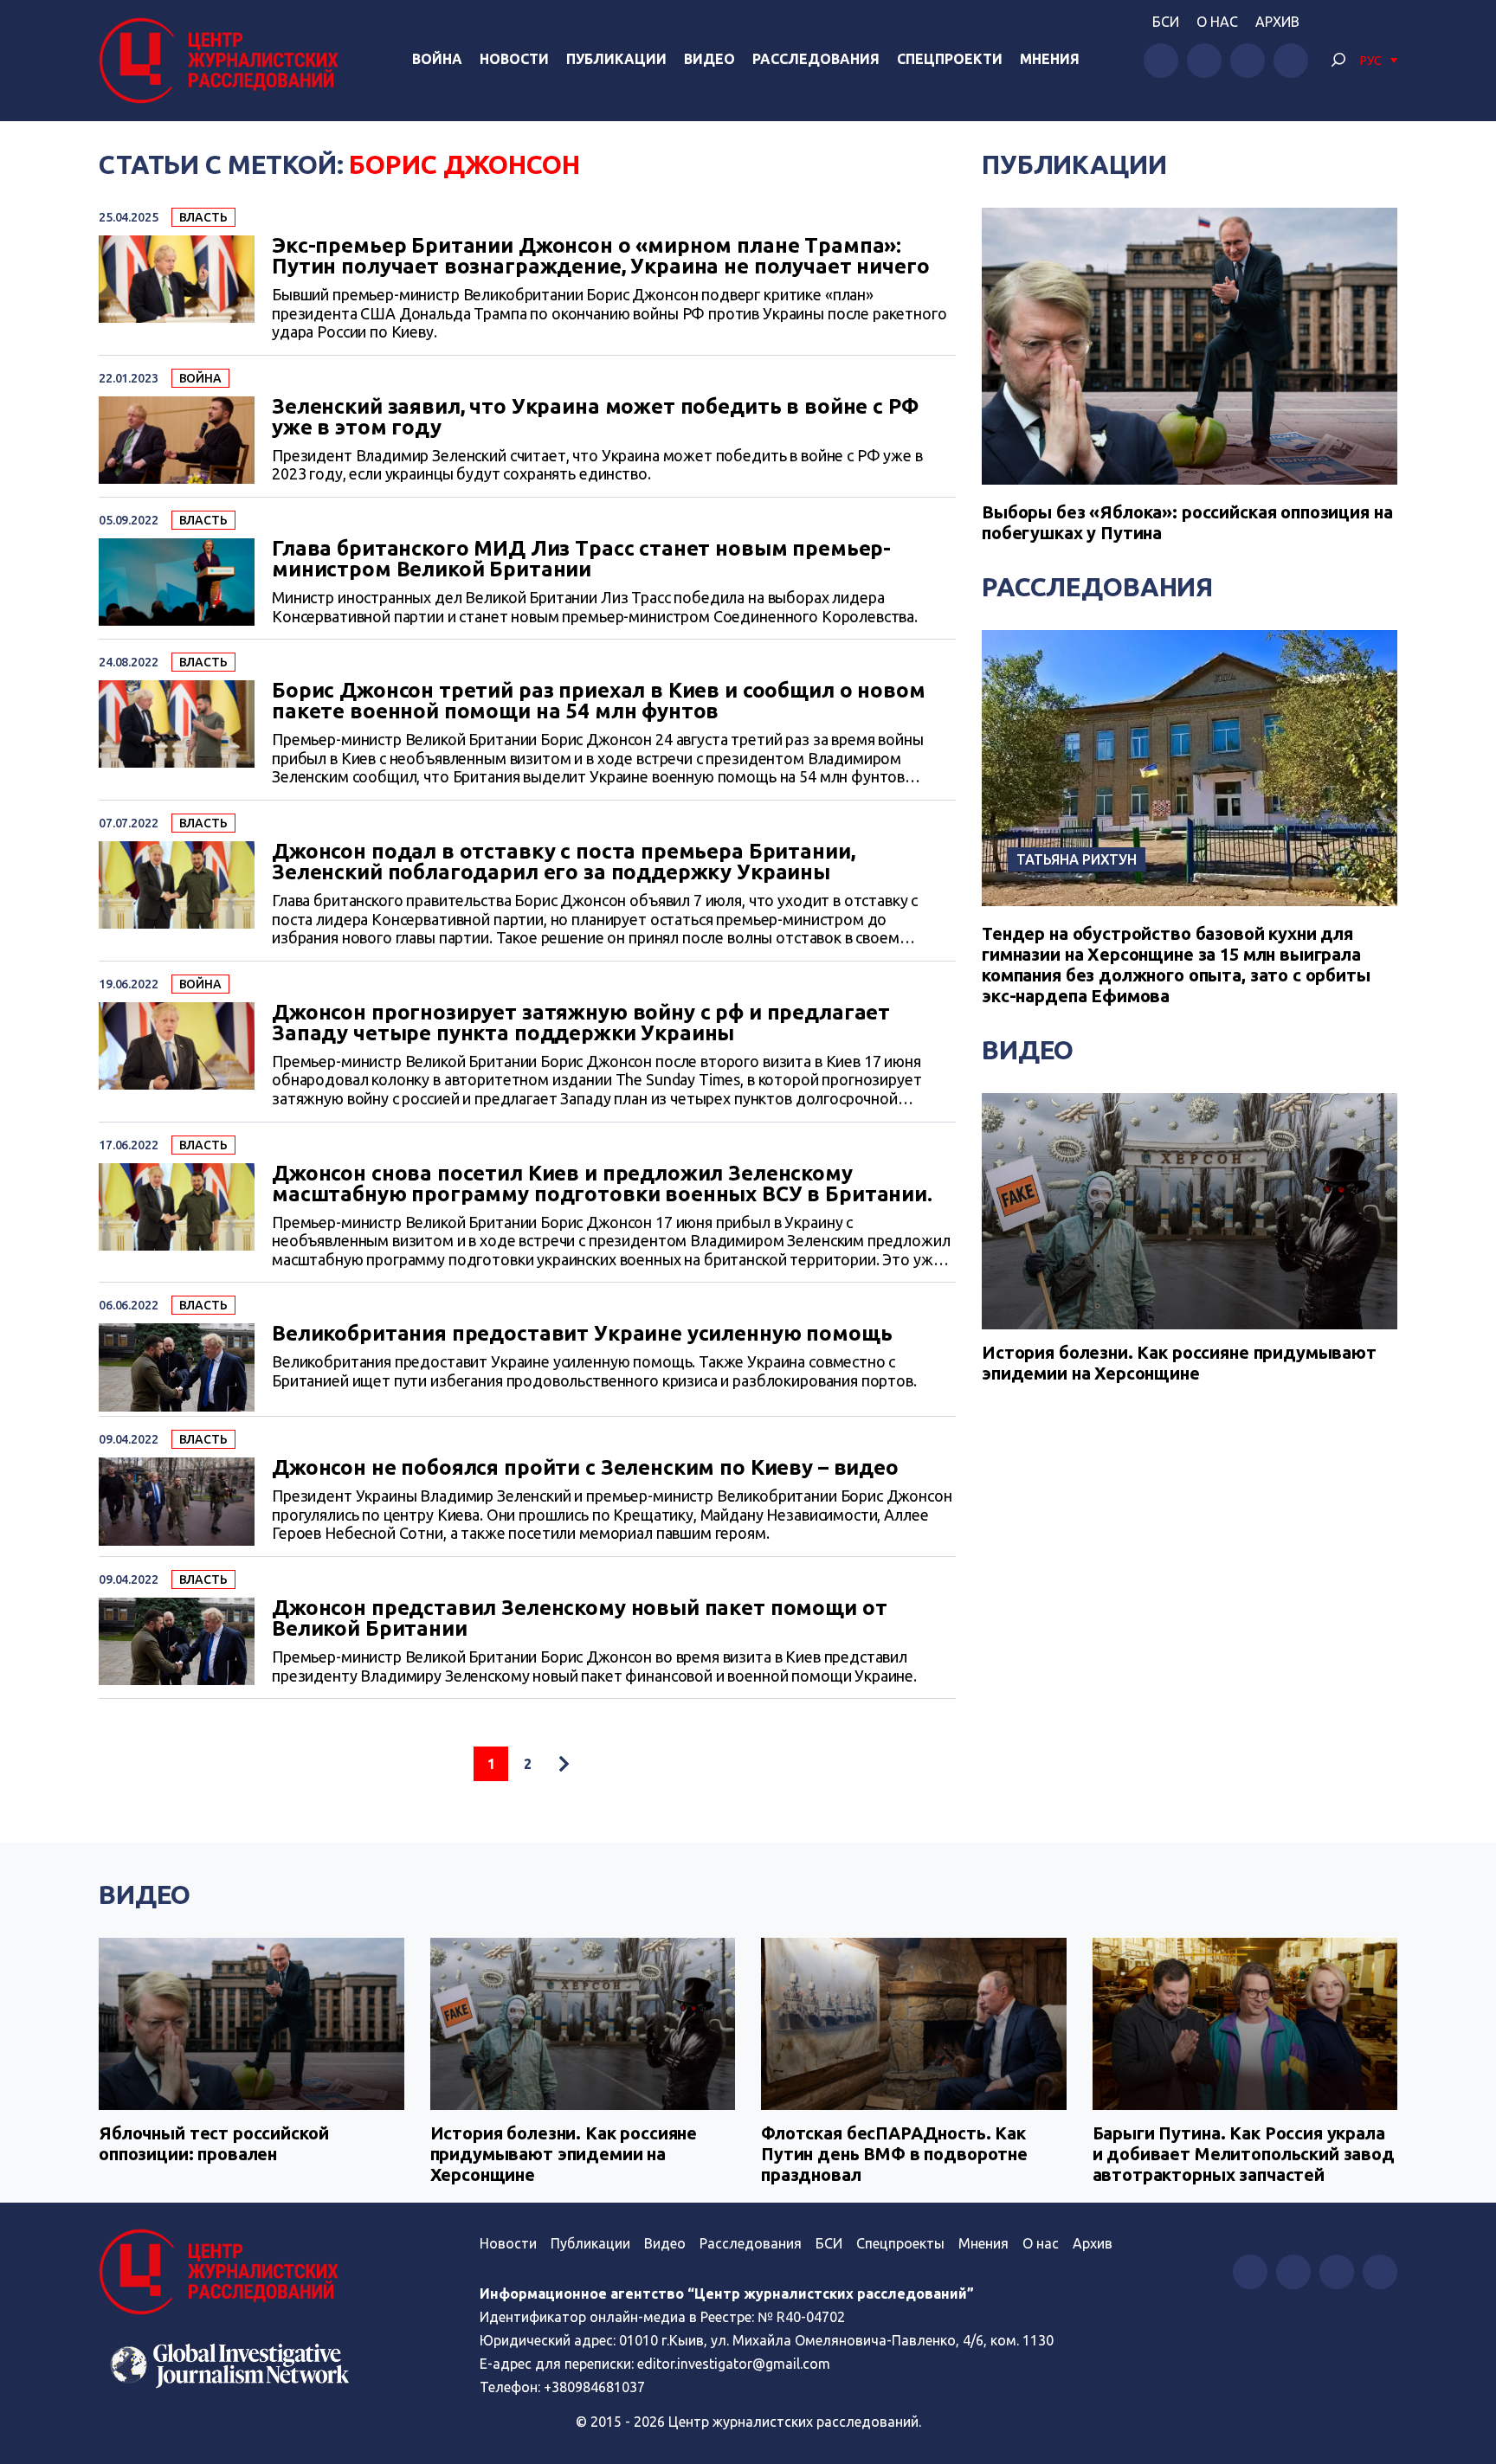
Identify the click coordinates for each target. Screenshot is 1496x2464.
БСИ (1166, 22)
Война (437, 59)
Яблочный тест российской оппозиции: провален (213, 2143)
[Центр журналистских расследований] (223, 61)
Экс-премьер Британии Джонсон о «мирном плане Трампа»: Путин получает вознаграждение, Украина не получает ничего (600, 256)
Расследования (816, 59)
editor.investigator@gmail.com (734, 2364)
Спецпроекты (900, 2243)
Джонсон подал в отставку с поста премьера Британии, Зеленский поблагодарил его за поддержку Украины (563, 862)
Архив (1277, 22)
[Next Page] (564, 1764)
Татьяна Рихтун (1077, 859)
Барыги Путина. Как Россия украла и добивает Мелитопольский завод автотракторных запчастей (1244, 2154)
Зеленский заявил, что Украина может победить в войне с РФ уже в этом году (595, 417)
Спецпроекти (950, 59)
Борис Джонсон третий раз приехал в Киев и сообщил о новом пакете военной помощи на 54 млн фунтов (598, 701)
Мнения (1050, 59)
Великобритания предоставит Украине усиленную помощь (582, 1334)
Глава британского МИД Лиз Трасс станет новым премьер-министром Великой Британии (581, 559)
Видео (709, 59)
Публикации (616, 59)
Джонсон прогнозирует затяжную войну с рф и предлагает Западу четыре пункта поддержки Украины (581, 1023)
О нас (1217, 22)
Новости (514, 59)
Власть (203, 217)
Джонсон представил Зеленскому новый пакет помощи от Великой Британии (579, 1618)
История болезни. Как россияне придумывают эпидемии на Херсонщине (1179, 1363)
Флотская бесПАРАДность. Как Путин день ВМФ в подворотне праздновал (894, 2154)
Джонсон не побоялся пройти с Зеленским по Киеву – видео (585, 1468)
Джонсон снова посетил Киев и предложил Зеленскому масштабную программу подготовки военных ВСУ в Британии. (602, 1184)
